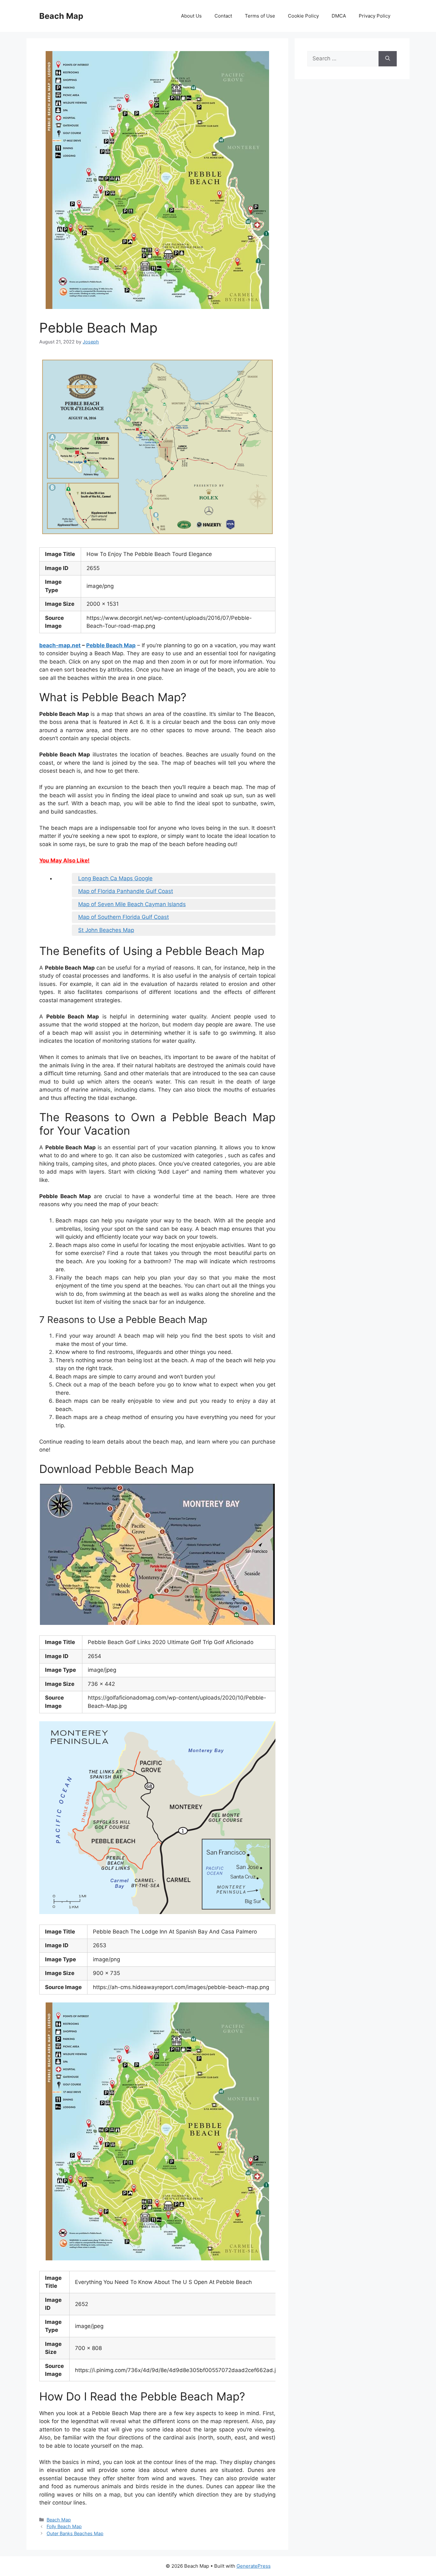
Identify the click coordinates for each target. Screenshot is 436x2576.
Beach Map (61, 16)
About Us (191, 16)
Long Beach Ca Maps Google (115, 878)
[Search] (388, 59)
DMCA (339, 16)
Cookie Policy (303, 16)
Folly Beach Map (64, 2526)
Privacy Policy (375, 16)
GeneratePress (254, 2566)
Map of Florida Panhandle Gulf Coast (126, 891)
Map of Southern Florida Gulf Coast (124, 917)
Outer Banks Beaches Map (75, 2533)
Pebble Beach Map (111, 645)
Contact (223, 16)
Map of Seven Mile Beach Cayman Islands (132, 904)
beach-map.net (60, 645)
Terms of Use (260, 16)
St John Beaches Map (106, 930)
